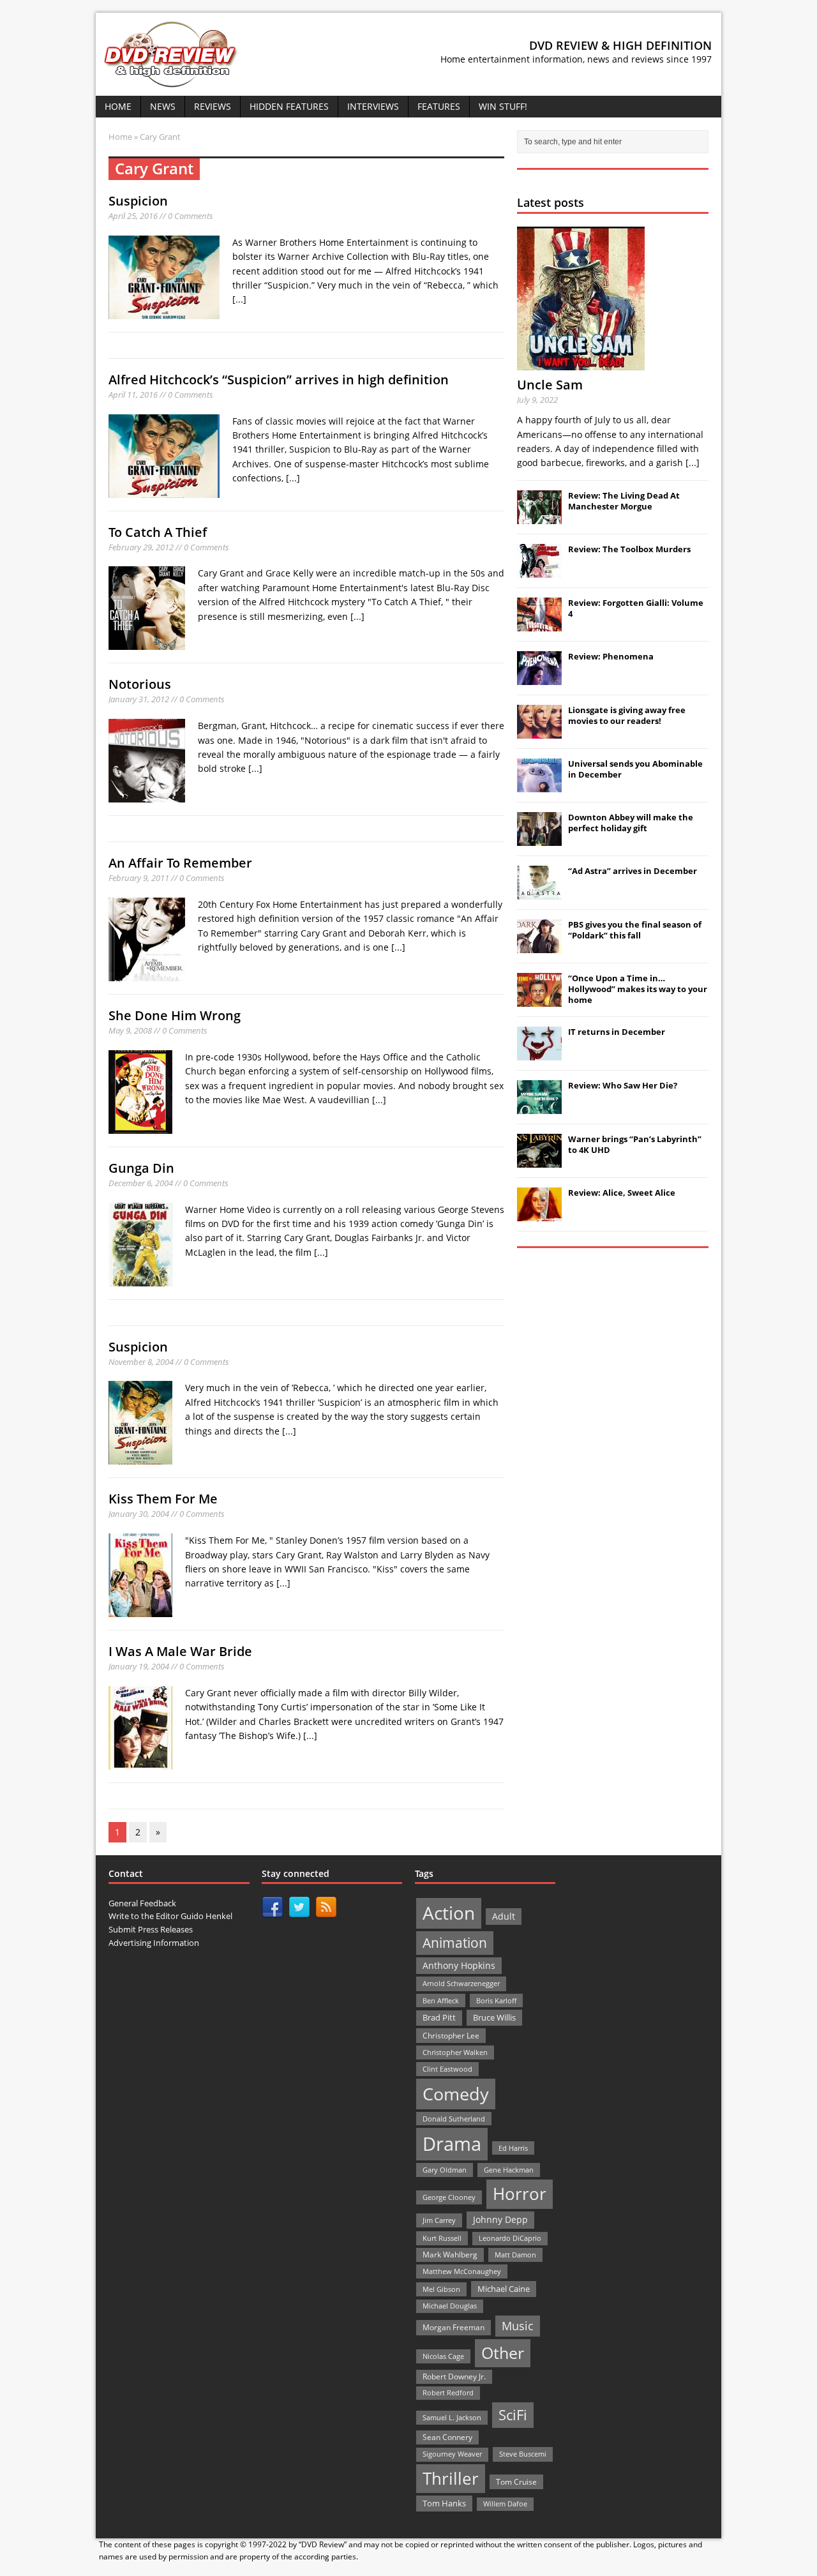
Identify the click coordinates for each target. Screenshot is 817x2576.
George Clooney (449, 2197)
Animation (455, 1943)
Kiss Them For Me (163, 1499)
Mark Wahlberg (450, 2255)
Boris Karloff (496, 2000)
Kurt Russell (442, 2238)
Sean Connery (447, 2437)
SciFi (513, 2415)
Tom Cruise (516, 2482)
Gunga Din (141, 1168)
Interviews (373, 106)
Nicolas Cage (443, 2356)
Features (439, 106)
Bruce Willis (494, 2017)
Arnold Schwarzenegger (461, 1983)
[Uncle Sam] (581, 363)
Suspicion (138, 201)
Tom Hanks (444, 2503)
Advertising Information (154, 1943)
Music (518, 2326)
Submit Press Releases (151, 1929)
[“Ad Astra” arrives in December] (539, 893)
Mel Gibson (441, 2289)
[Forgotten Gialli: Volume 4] (539, 624)
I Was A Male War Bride (180, 1651)
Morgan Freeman (453, 2327)
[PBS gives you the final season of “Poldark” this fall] (539, 946)
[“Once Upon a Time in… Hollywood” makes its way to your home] (539, 1000)
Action (449, 1913)
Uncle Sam (550, 385)
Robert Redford (448, 2393)
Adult (504, 1916)
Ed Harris (513, 2148)
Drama (452, 2144)
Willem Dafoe (505, 2504)
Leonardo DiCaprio (510, 2238)
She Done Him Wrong (175, 1015)
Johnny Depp (500, 2219)
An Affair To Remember (180, 863)
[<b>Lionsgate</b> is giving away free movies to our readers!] (539, 732)
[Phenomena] (539, 678)
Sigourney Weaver (452, 2454)
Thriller (451, 2478)
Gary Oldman (445, 2170)
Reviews (213, 106)
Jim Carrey (439, 2220)
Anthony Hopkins (459, 1965)
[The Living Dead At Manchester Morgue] (539, 517)
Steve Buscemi (523, 2454)
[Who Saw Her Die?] (539, 1107)
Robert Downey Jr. (454, 2376)
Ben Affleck (441, 2000)
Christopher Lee (451, 2035)
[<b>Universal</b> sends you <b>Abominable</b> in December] (539, 785)
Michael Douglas (450, 2306)
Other (503, 2353)
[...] (239, 299)
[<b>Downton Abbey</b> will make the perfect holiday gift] (539, 839)
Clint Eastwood (447, 2069)
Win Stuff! (503, 106)
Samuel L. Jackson (452, 2417)
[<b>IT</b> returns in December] (539, 1053)
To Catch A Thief (158, 532)
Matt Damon (515, 2255)
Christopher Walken (455, 2052)
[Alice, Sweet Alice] (539, 1214)
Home (118, 106)
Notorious (140, 684)
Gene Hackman (509, 2170)
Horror (520, 2194)
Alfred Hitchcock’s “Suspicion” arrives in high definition (279, 380)
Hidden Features (289, 106)
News (163, 106)
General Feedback (142, 1903)
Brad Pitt (439, 2018)
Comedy (456, 2094)
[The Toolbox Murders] (539, 571)
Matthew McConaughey (462, 2271)
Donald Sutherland (454, 2119)
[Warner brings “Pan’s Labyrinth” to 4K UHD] (539, 1161)
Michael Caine (504, 2289)
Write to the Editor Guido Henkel (170, 1916)
